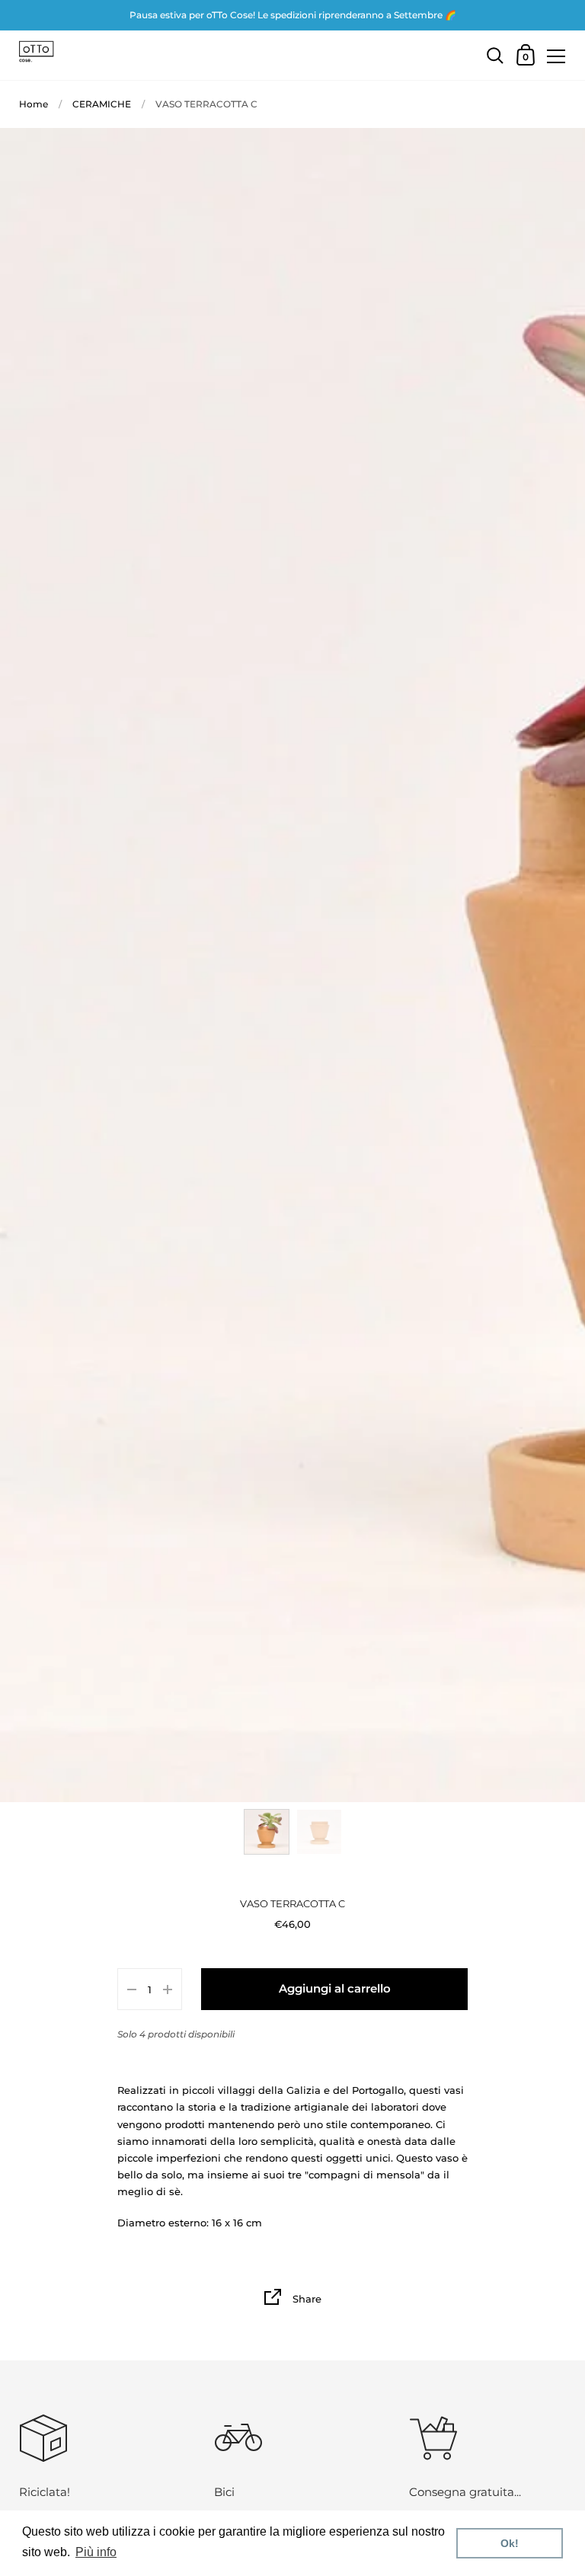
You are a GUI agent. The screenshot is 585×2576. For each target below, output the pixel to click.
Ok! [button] (510, 2543)
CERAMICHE (102, 104)
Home (34, 104)
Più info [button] (96, 2552)
